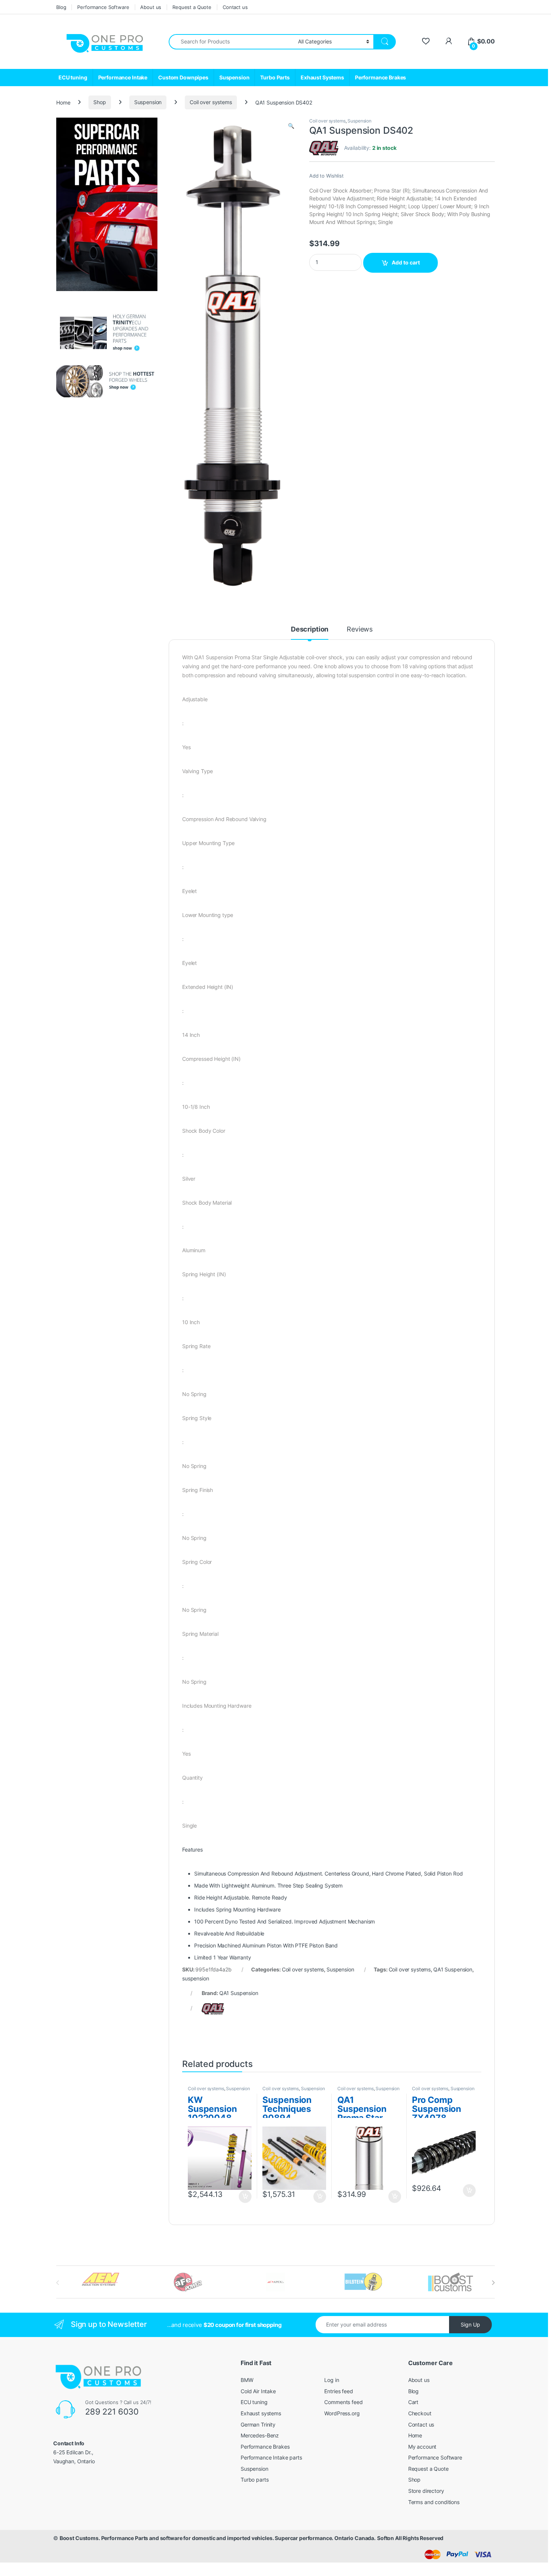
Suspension (234, 77)
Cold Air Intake (258, 2391)
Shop (100, 102)
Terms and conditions (434, 2502)
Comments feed (343, 2402)
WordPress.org (342, 2413)
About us (151, 7)
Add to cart (406, 262)
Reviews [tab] (360, 629)
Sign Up (470, 2324)
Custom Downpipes (183, 77)
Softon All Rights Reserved (410, 2538)
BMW (247, 2380)
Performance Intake (123, 77)
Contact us (235, 7)
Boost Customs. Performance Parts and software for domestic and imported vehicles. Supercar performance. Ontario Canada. (218, 2538)
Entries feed (338, 2391)
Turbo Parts (275, 77)
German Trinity (258, 2424)
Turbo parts (255, 2480)
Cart (413, 2402)
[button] (291, 126)
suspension (196, 1978)
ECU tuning (73, 77)
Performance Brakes (380, 77)
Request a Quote (192, 7)
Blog (61, 7)
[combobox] (231, 42)
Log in (332, 2380)
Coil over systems (211, 102)
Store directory (426, 2491)
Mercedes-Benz (260, 2435)
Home (63, 102)
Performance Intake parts (271, 2457)
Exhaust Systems (322, 77)
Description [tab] (310, 629)
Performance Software (103, 7)
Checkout (420, 2413)
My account (422, 2447)
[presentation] (493, 2283)
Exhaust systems (261, 2413)
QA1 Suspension (453, 1969)
